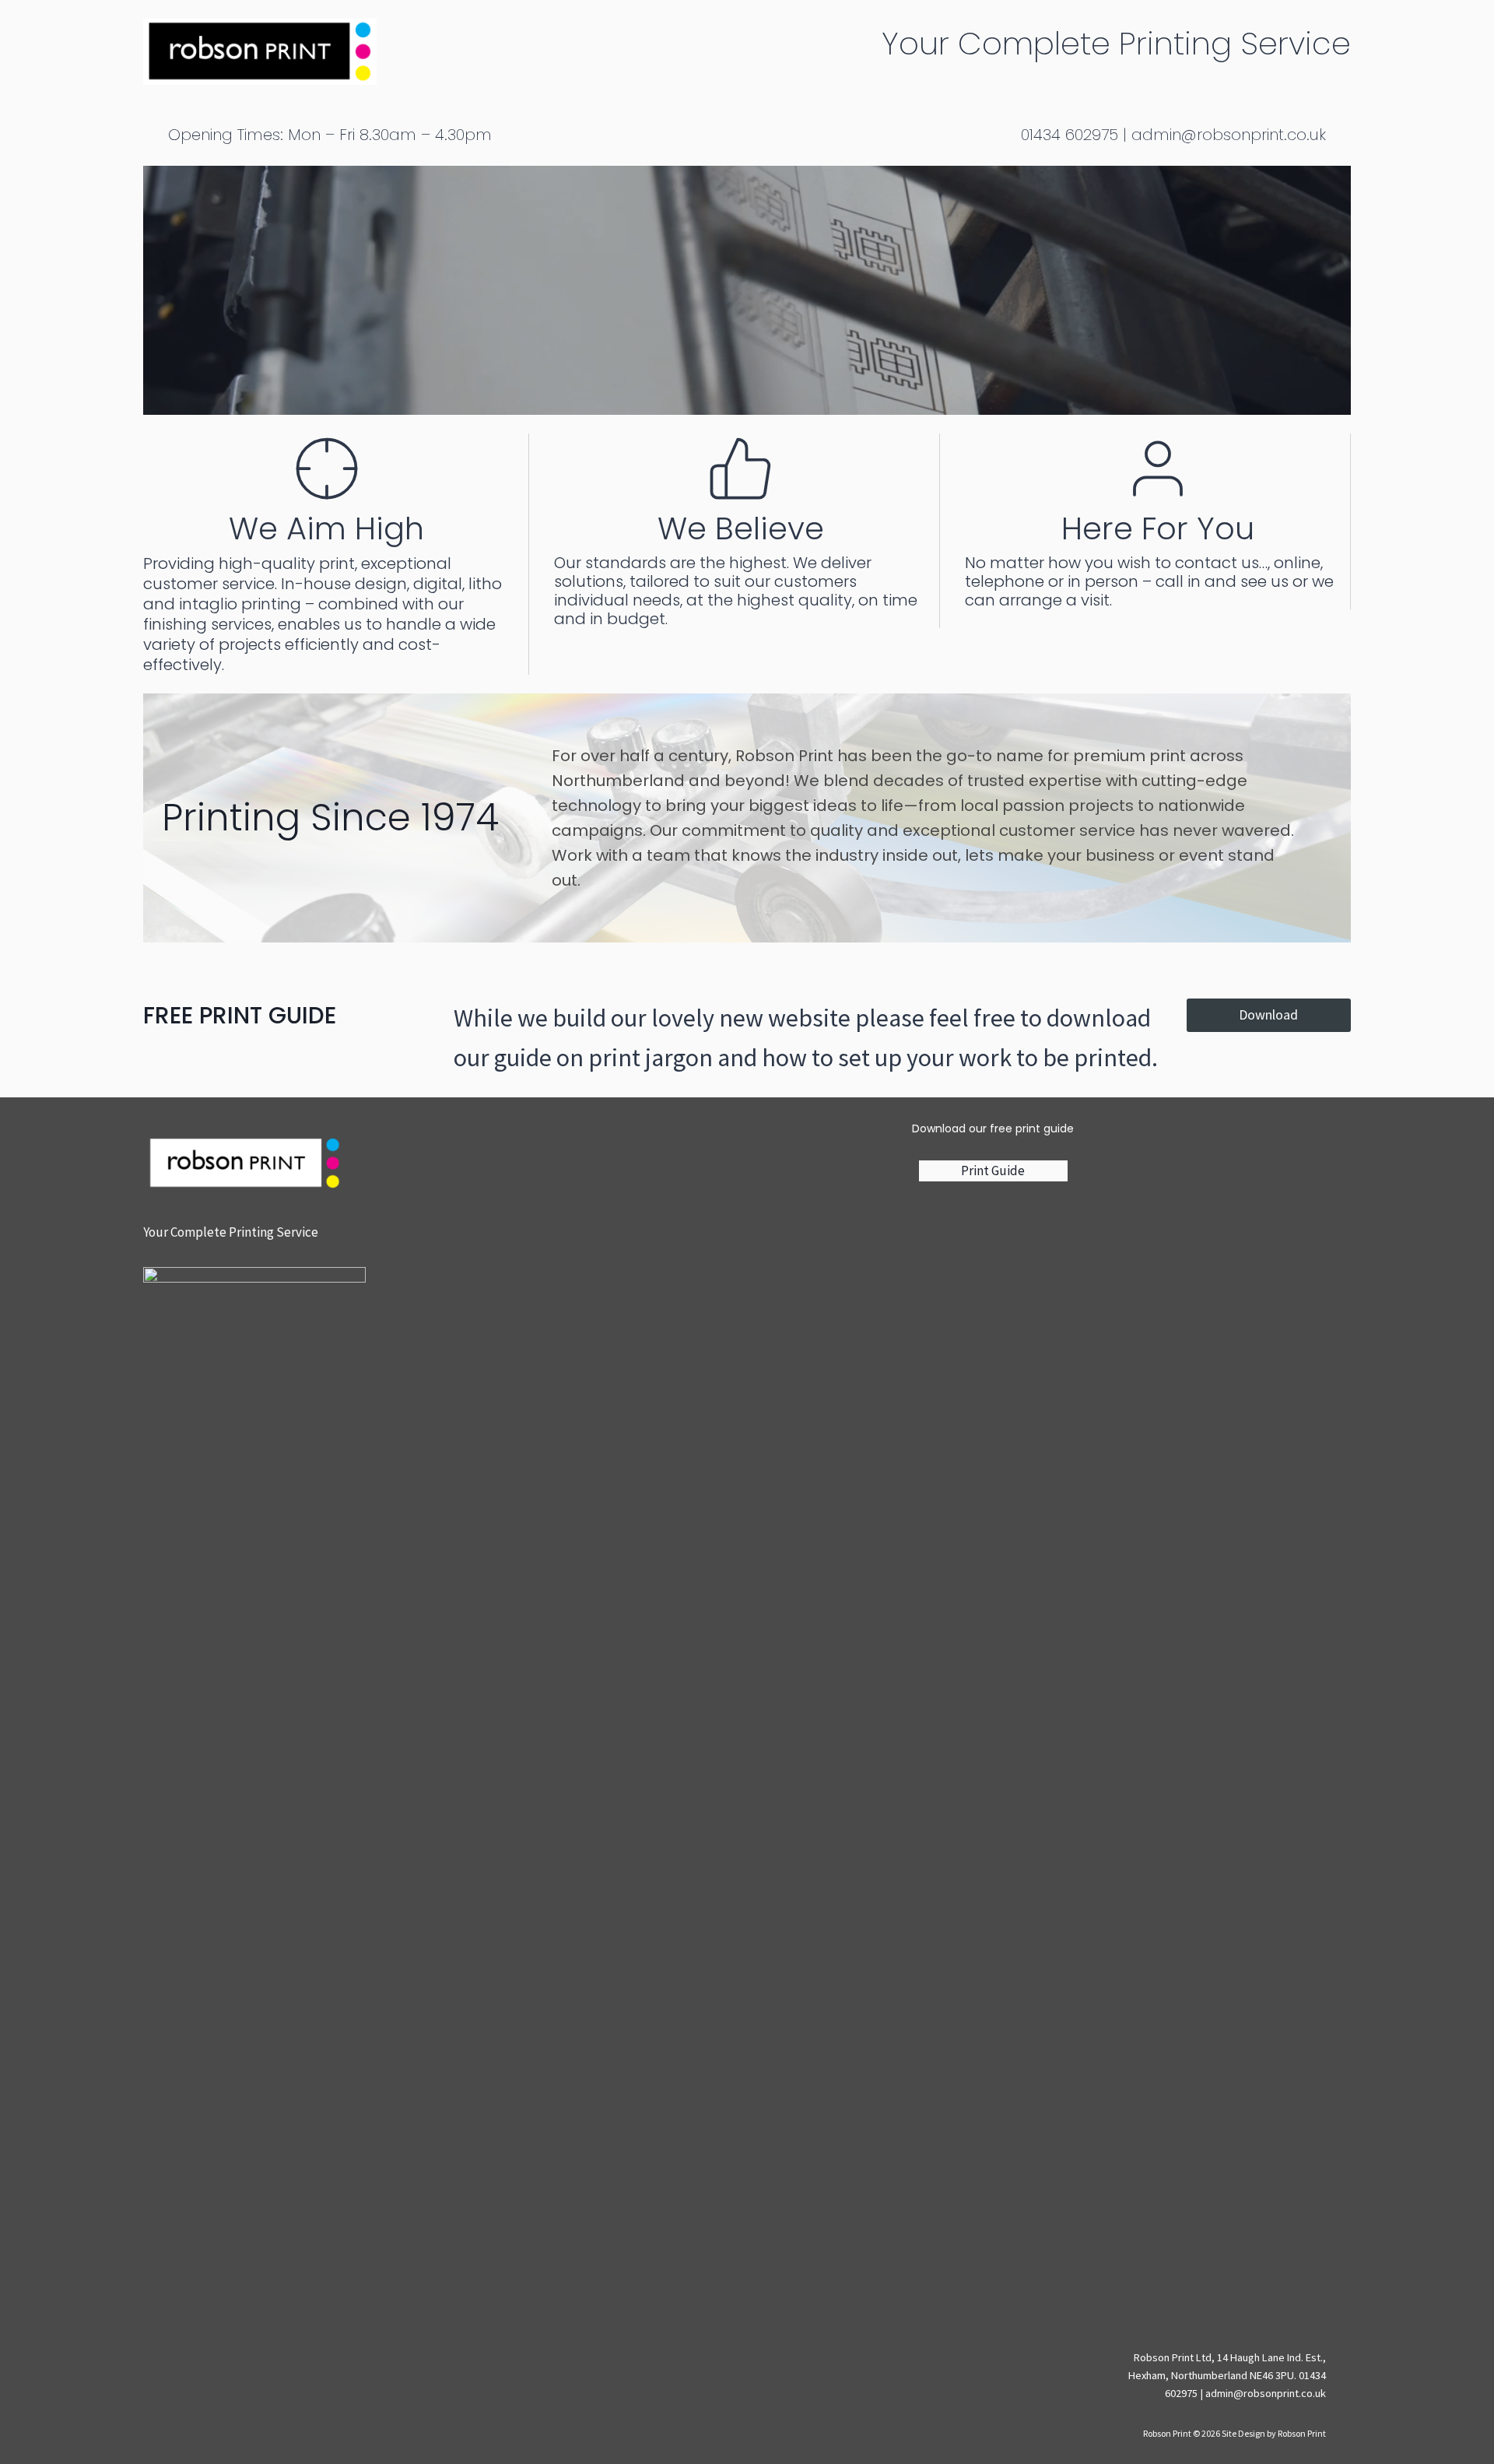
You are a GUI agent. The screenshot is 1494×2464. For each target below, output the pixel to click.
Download (1268, 1014)
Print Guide (993, 1171)
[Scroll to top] (1361, 2440)
